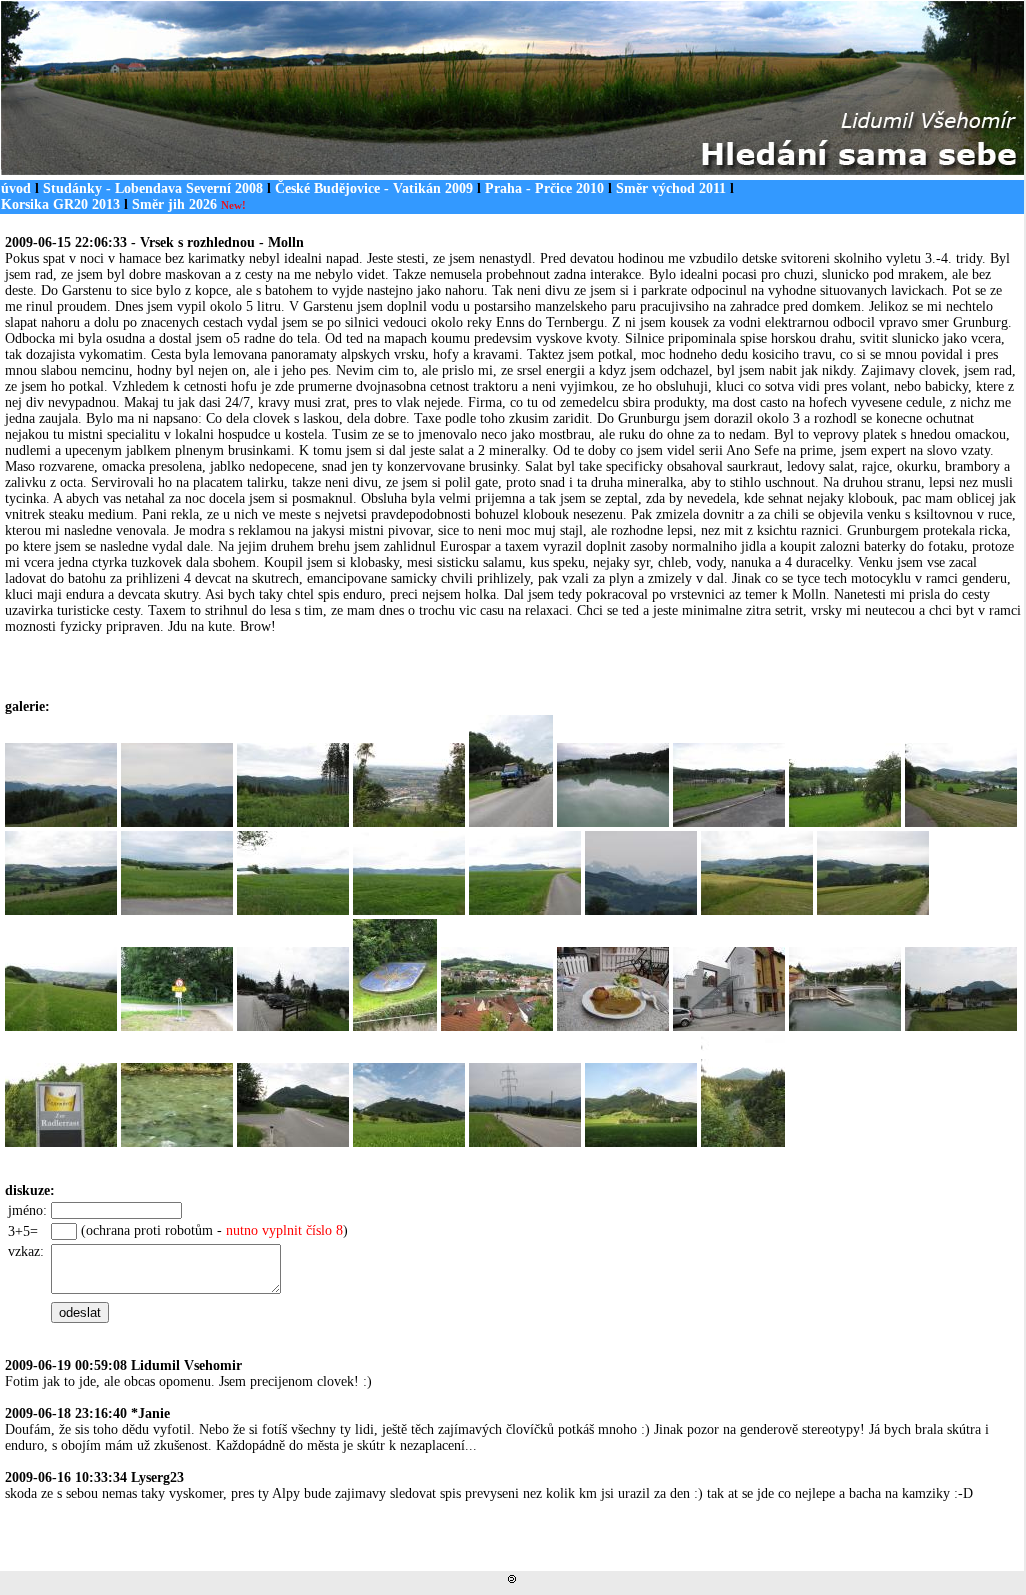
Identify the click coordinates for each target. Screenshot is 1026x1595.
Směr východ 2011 (671, 188)
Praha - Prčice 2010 (544, 188)
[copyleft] (512, 1578)
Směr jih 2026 (189, 204)
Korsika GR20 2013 (60, 204)
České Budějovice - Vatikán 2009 (374, 188)
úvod (16, 188)
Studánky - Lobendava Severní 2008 (153, 188)
